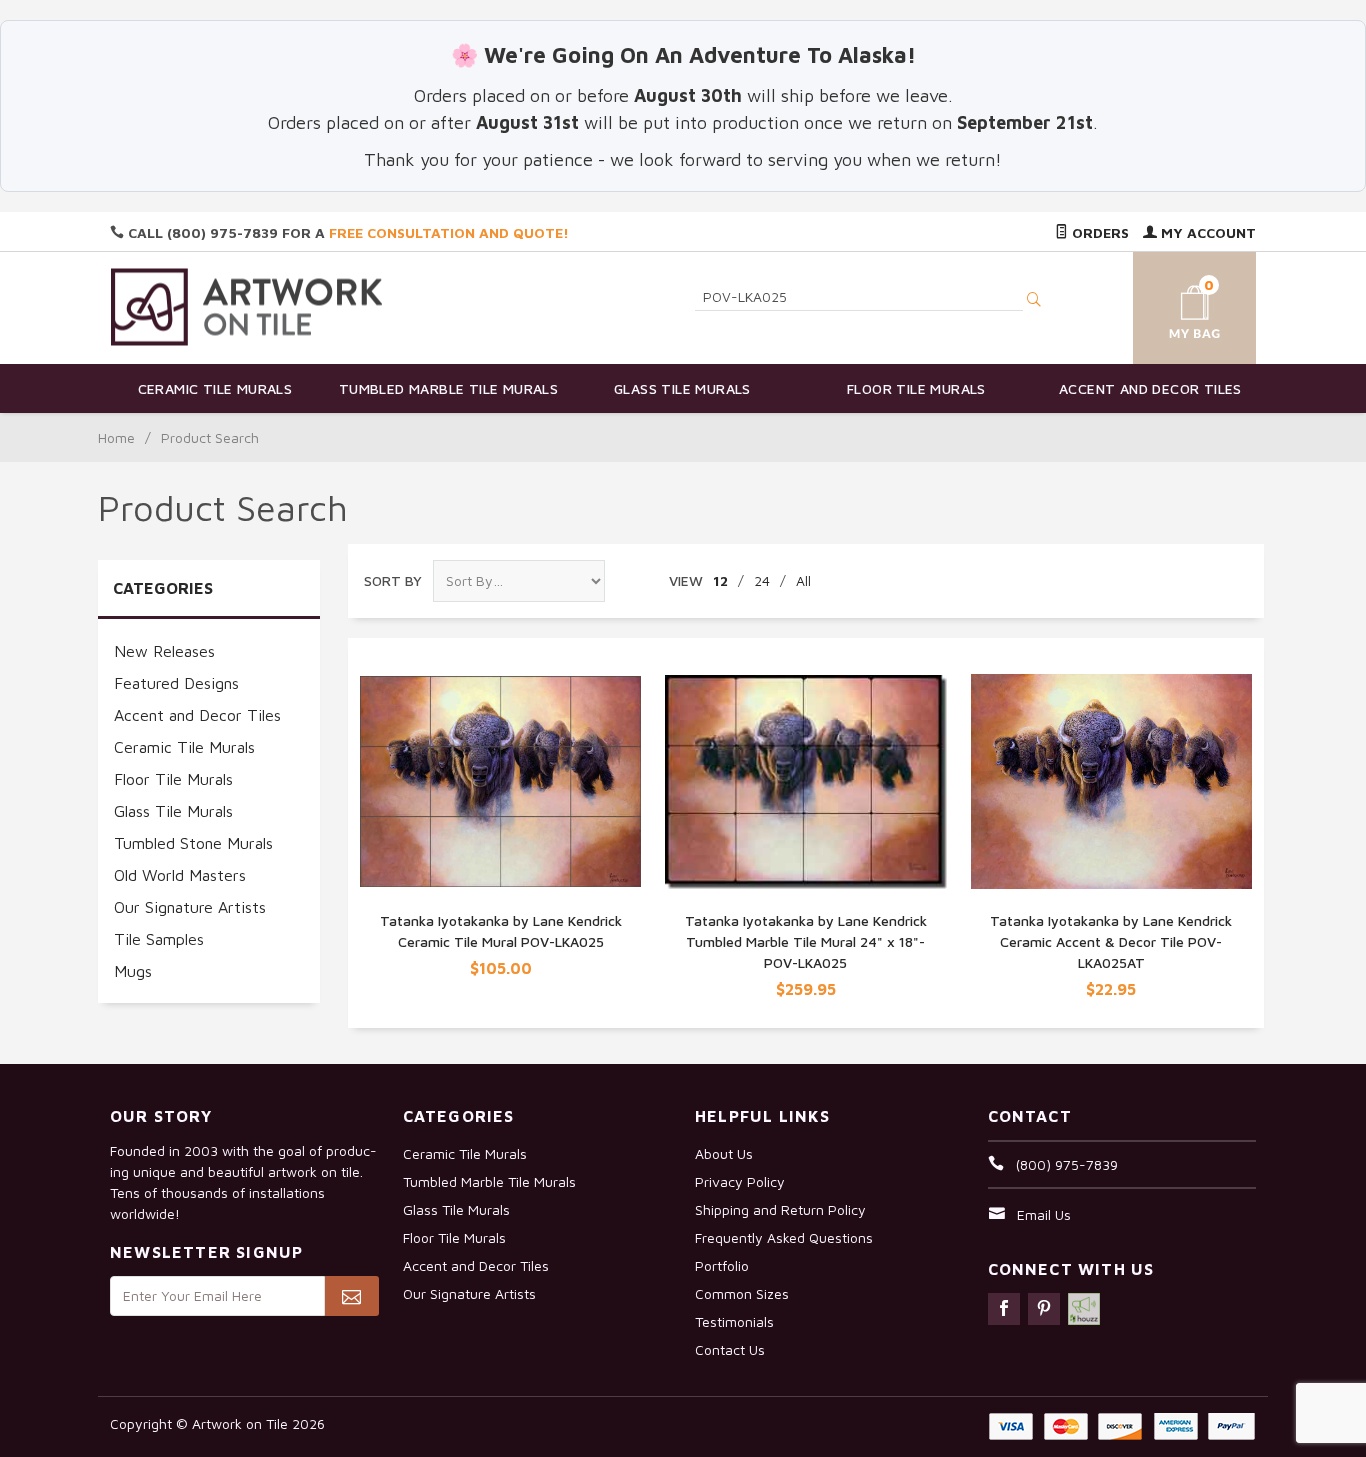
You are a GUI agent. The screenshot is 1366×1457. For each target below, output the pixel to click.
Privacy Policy (740, 1181)
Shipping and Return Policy (780, 1209)
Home (116, 437)
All (803, 580)
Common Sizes (742, 1293)
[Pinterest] (1044, 1309)
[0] (1171, 304)
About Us (724, 1153)
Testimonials (734, 1321)
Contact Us (730, 1349)
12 (720, 580)
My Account (1206, 232)
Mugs (133, 971)
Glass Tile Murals (682, 388)
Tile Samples (159, 939)
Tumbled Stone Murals (193, 843)
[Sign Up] (351, 1296)
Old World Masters (180, 875)
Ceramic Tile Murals (215, 388)
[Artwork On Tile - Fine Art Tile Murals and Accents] (247, 306)
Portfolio (722, 1265)
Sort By (393, 580)
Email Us (1044, 1214)
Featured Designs (176, 683)
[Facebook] (1004, 1309)
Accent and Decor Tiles (1150, 388)
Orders (1098, 232)
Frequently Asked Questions (784, 1237)
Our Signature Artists (190, 907)
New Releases (164, 651)
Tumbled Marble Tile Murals (448, 388)
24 (762, 580)
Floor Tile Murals (916, 388)
